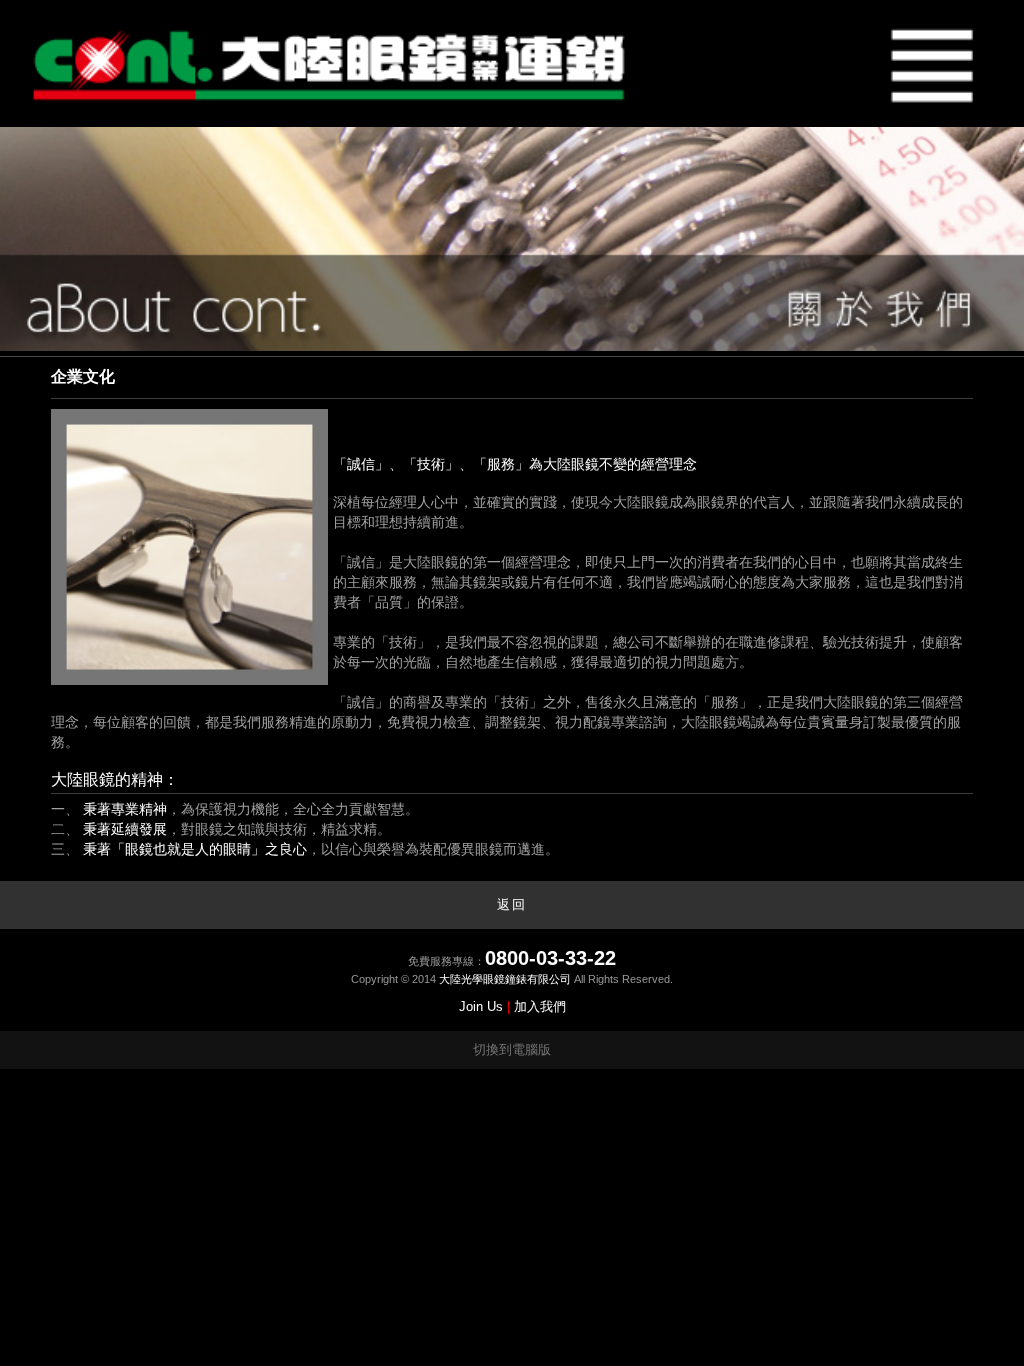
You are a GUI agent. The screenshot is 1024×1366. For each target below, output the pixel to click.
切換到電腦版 (512, 1049)
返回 (512, 904)
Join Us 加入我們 (512, 1006)
